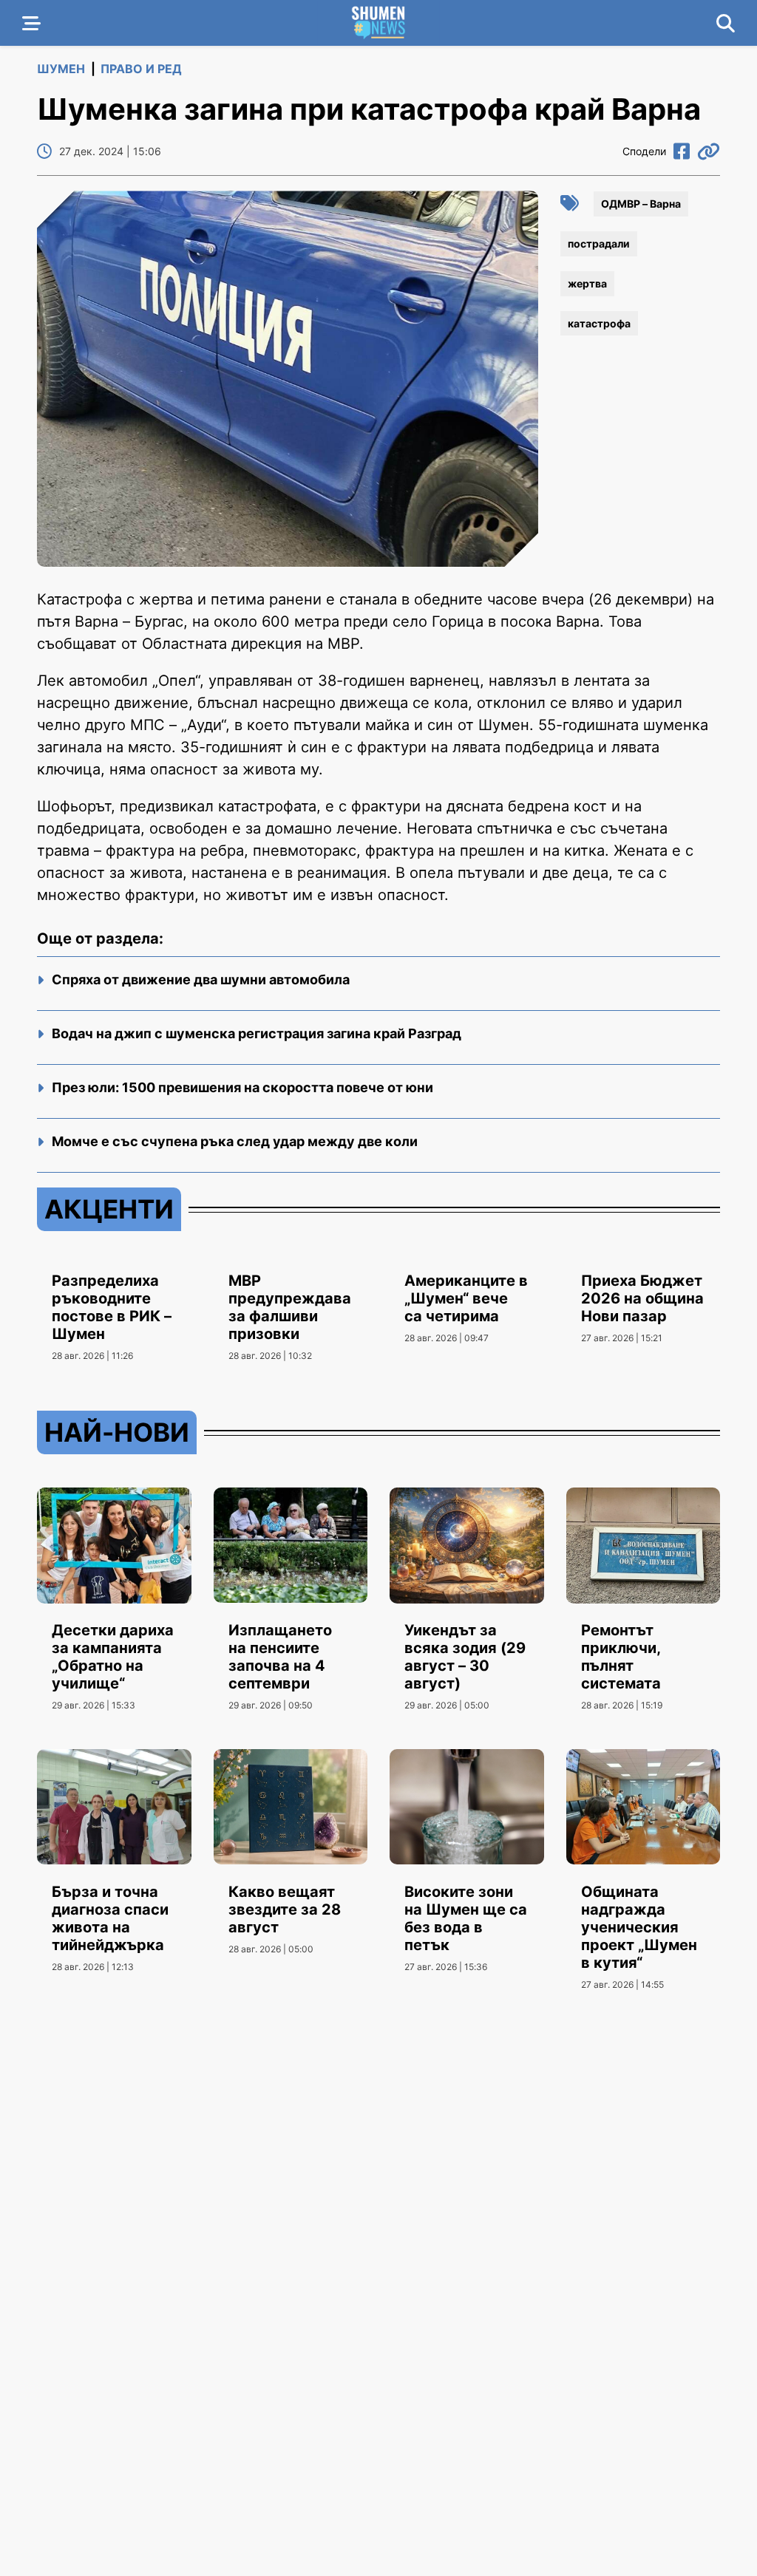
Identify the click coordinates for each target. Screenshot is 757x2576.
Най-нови (117, 1432)
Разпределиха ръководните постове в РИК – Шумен (112, 1307)
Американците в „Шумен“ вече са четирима (466, 1298)
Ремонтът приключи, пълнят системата (621, 1657)
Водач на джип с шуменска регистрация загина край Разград (257, 1033)
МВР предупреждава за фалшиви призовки (290, 1307)
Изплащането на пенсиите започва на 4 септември (280, 1657)
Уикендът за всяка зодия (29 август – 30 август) (465, 1657)
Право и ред (141, 69)
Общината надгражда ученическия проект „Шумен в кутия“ (639, 1927)
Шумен (61, 69)
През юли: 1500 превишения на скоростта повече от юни (242, 1087)
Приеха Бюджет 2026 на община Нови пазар (642, 1298)
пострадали (599, 243)
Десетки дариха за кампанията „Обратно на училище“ (113, 1657)
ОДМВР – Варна (641, 204)
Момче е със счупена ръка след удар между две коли (235, 1141)
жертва (587, 283)
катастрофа (599, 323)
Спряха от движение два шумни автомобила (201, 979)
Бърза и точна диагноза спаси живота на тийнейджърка (110, 1918)
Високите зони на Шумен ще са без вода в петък (466, 1918)
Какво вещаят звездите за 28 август (285, 1909)
